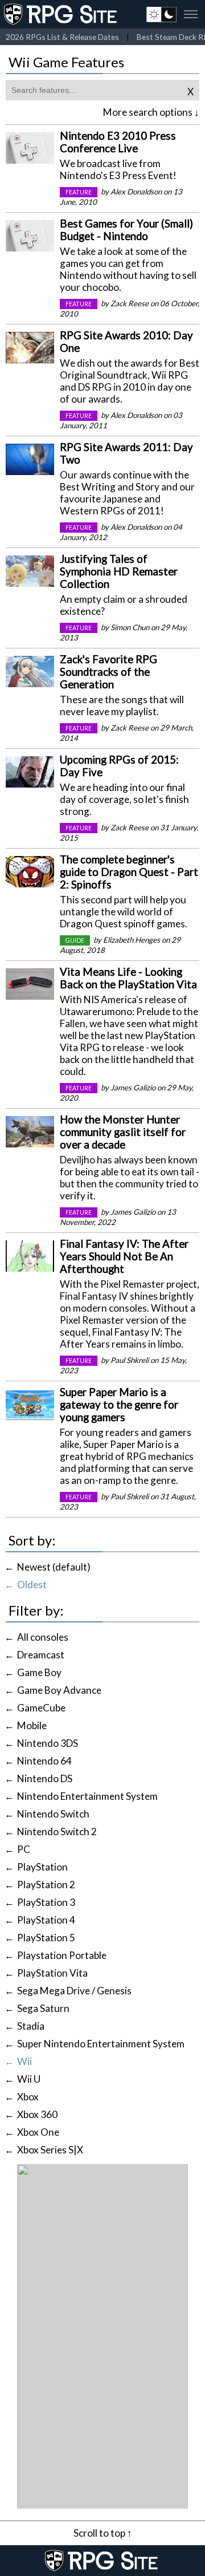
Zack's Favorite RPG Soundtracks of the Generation (108, 672)
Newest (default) (54, 1567)
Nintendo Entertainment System (87, 1796)
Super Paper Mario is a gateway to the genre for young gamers (119, 1405)
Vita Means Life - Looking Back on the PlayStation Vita (128, 978)
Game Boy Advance (59, 1690)
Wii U (29, 2079)
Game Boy (39, 1672)
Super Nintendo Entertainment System (101, 2044)
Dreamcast (41, 1655)
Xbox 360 (37, 2114)
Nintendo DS (45, 1778)
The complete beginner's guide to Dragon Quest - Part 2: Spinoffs (129, 872)
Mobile (32, 1725)
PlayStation (42, 1867)
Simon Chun (130, 627)
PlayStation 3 (46, 1902)
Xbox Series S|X (50, 2150)
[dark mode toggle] (161, 14)
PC (24, 1849)
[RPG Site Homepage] (61, 14)
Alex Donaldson (136, 192)
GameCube (41, 1708)
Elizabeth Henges (132, 940)
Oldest (32, 1585)
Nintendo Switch (53, 1814)
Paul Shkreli (130, 1360)
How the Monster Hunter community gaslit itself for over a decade (123, 1132)
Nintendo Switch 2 (57, 1831)
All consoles (43, 1637)
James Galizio (133, 1088)
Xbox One (38, 2132)
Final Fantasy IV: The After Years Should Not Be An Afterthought (124, 1256)
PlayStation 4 (46, 1920)
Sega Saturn (43, 2008)
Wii (24, 2061)
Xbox (28, 2097)
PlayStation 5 (46, 1938)
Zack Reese (130, 303)
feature (79, 192)
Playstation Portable (62, 1955)
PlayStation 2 (46, 1885)
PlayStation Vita (52, 1973)
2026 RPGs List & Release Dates (62, 37)
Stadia (31, 2026)
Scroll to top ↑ (103, 2533)
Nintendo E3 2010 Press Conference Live (118, 142)
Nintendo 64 (44, 1761)
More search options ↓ (151, 112)
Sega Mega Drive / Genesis (74, 1991)
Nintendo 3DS (48, 1743)
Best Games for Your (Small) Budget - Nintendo (126, 230)
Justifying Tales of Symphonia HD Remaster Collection (119, 571)
